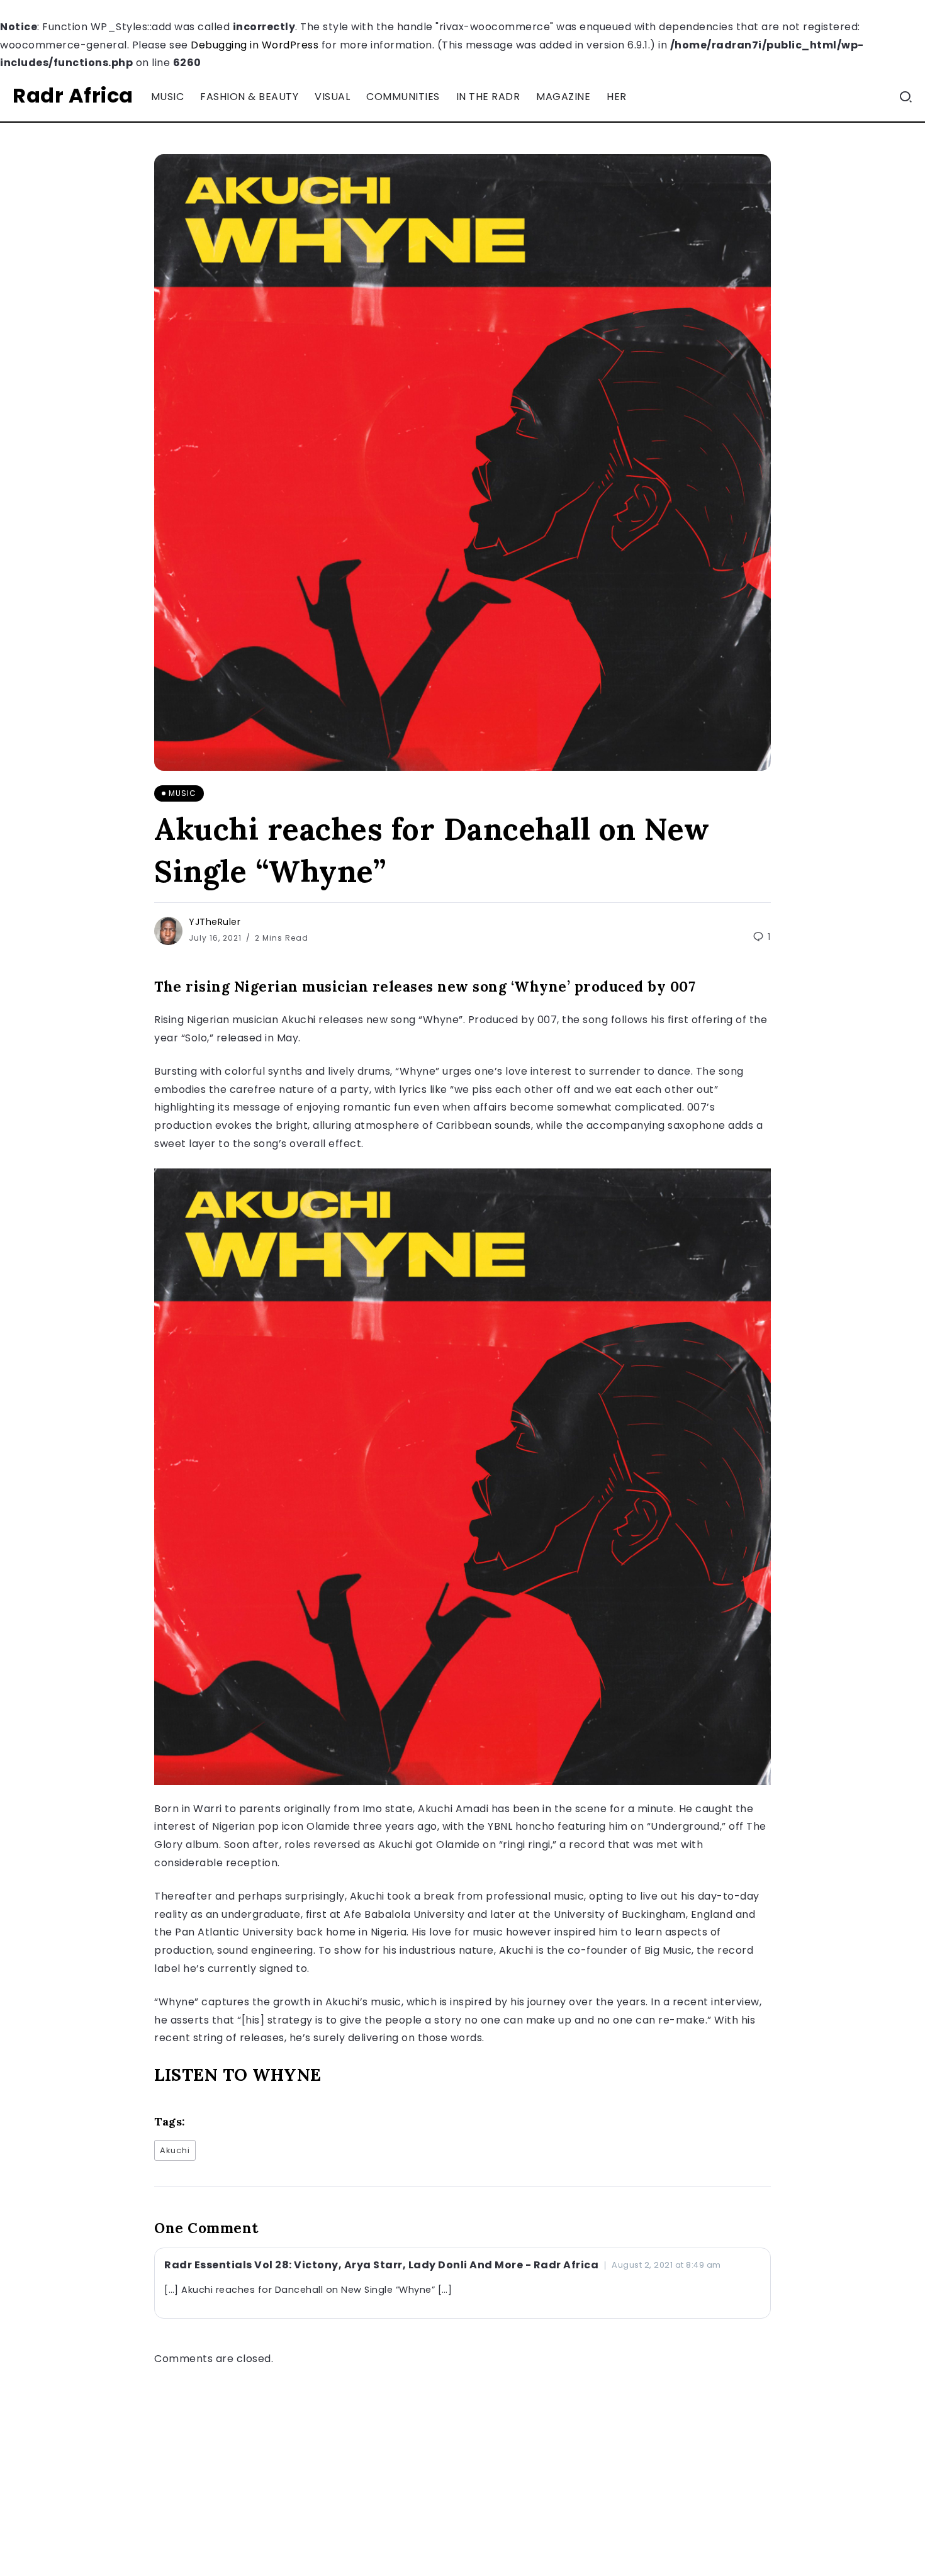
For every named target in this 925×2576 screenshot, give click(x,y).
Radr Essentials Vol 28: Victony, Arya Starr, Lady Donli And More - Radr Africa (381, 2265)
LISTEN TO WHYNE (238, 2075)
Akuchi (175, 2150)
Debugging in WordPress (255, 45)
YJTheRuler (215, 922)
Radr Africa (73, 95)
